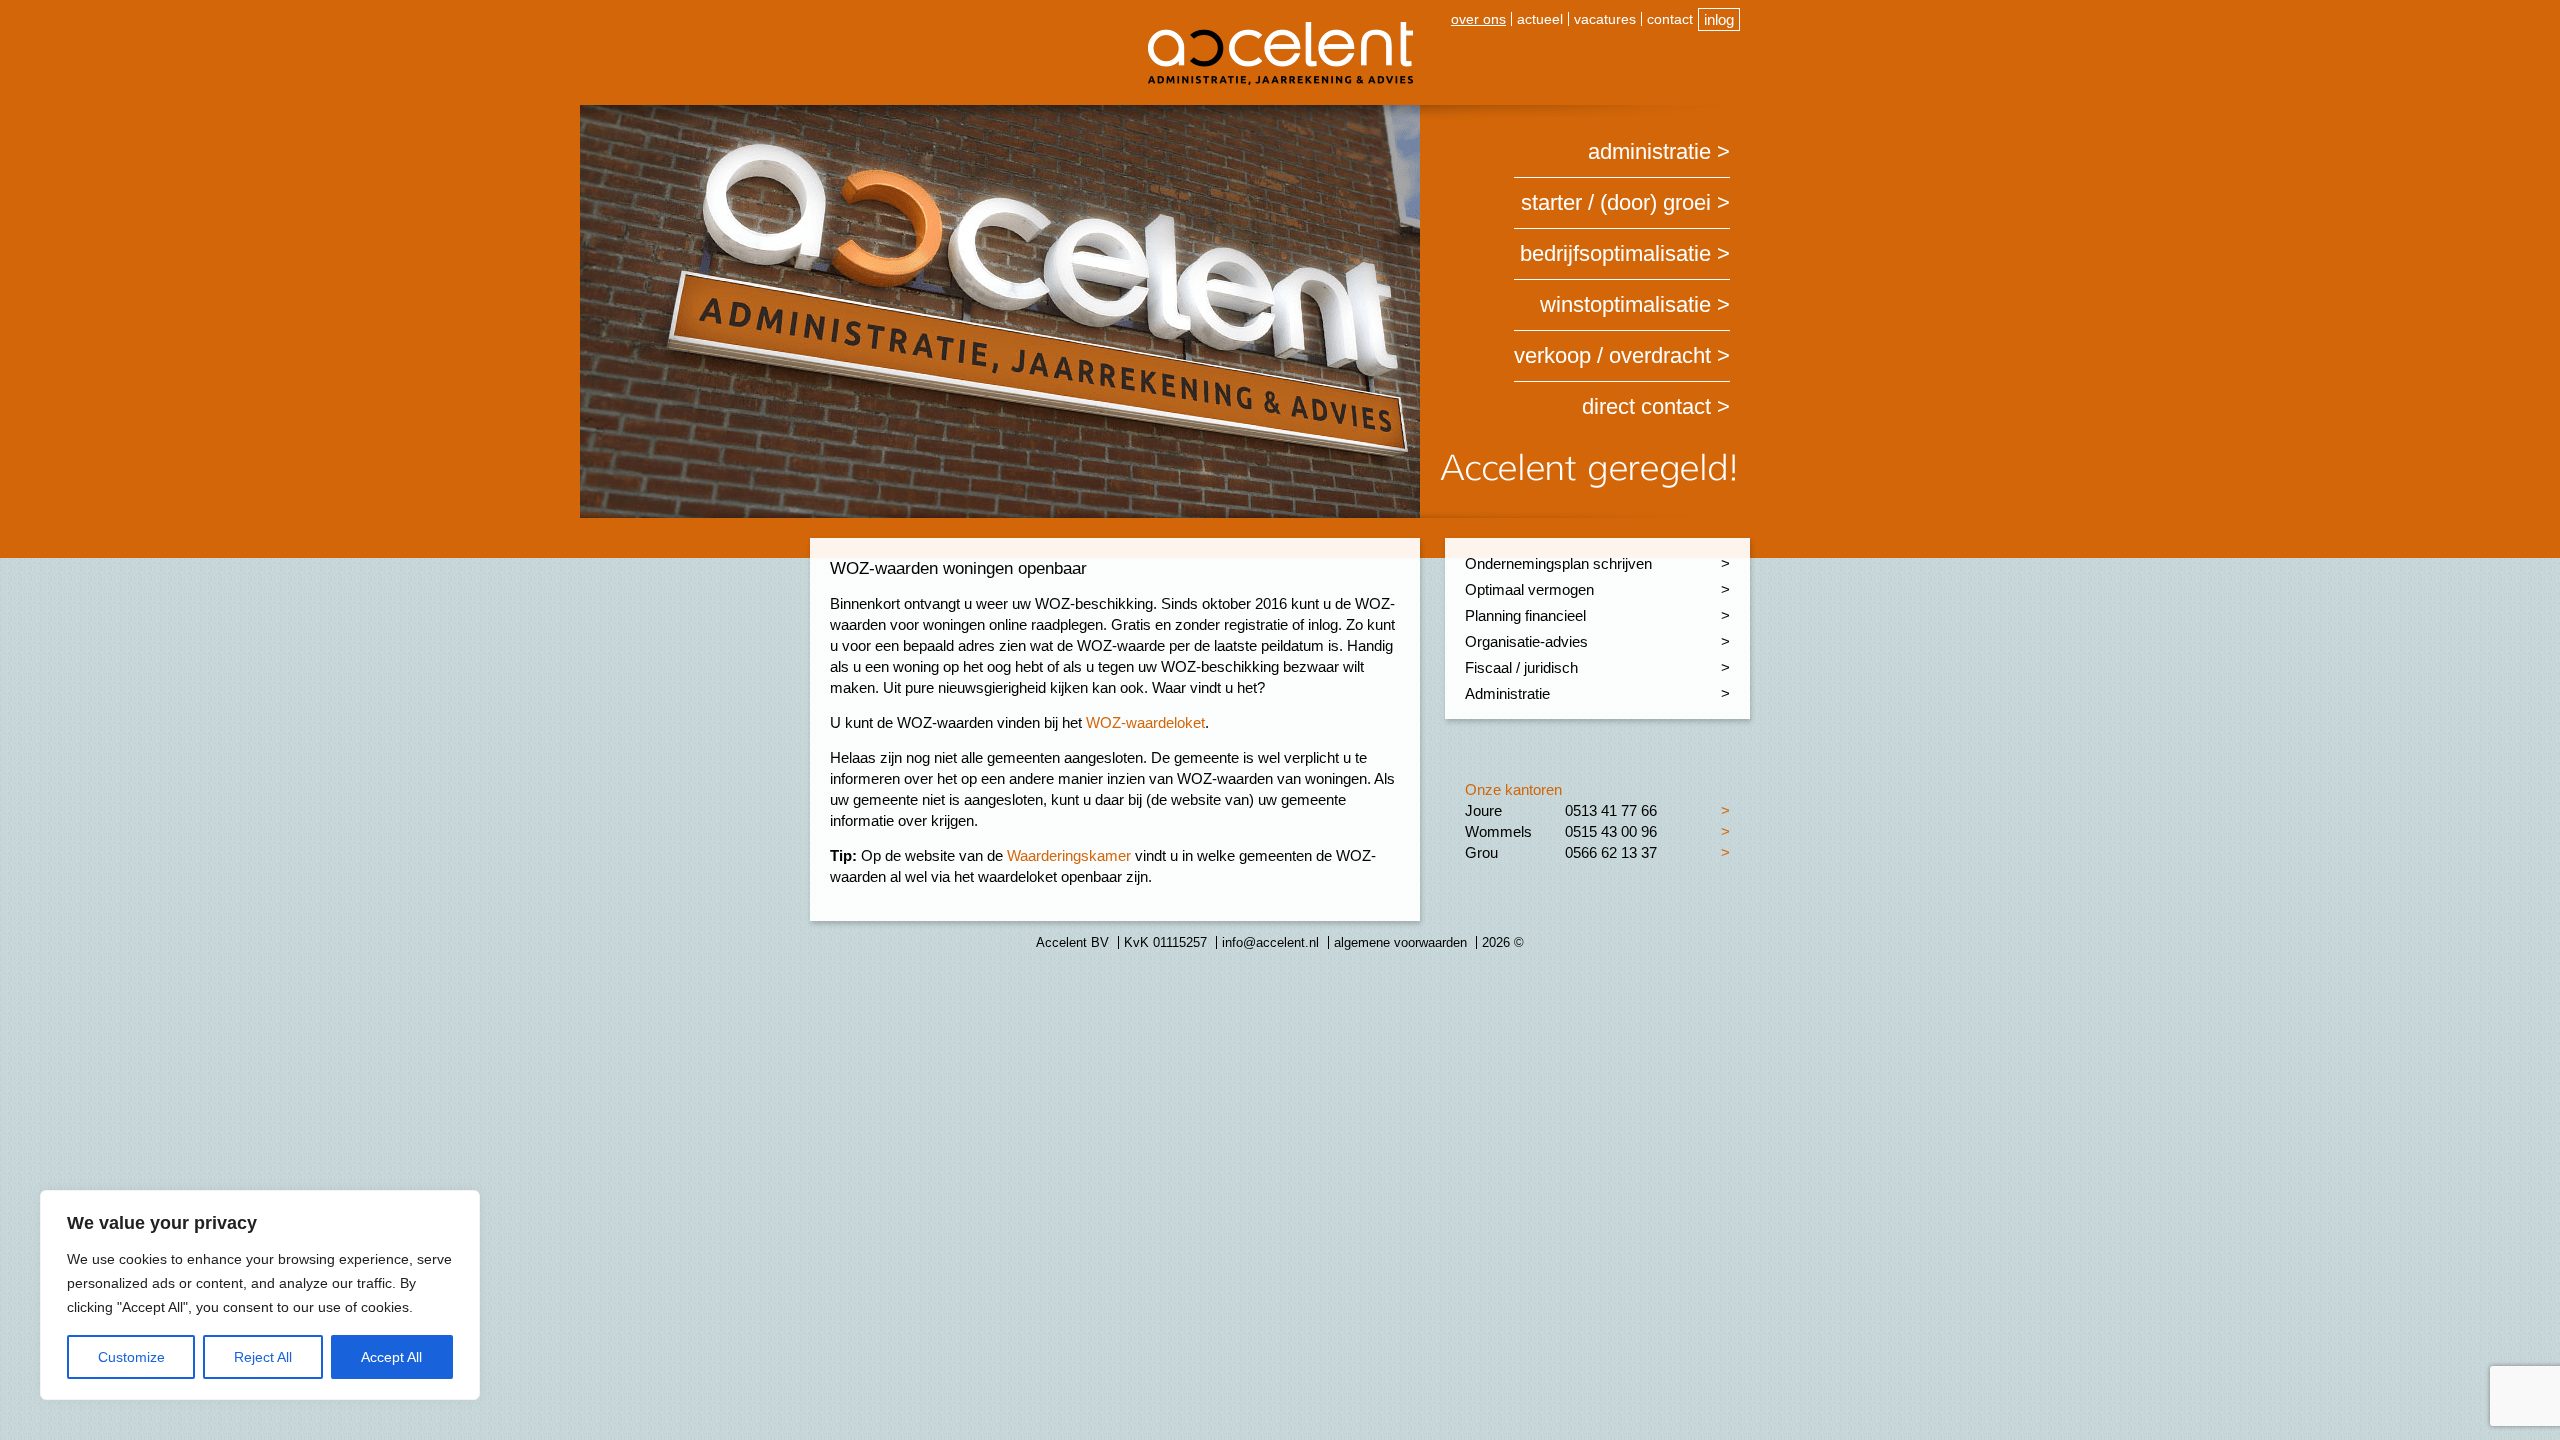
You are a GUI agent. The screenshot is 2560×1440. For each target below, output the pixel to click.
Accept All (391, 1357)
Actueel (1540, 19)
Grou (1481, 852)
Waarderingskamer (1069, 855)
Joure (1483, 810)
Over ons (1478, 19)
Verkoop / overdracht (1612, 355)
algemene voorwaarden (1400, 942)
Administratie (1649, 151)
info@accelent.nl (1270, 942)
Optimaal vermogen (1529, 589)
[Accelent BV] (1280, 29)
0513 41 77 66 (1611, 810)
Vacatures (1605, 19)
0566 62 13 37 (1611, 852)
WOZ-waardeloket (1143, 722)
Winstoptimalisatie (1625, 304)
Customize (131, 1357)
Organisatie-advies (1526, 641)
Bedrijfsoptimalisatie (1615, 253)
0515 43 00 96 (1611, 831)
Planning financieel (1525, 615)
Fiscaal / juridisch (1521, 667)
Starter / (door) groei (1616, 202)
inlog (1719, 19)
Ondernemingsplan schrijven (1558, 563)
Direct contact (1646, 406)
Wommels (1498, 831)
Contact (1670, 19)
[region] (260, 1295)
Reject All (263, 1357)
